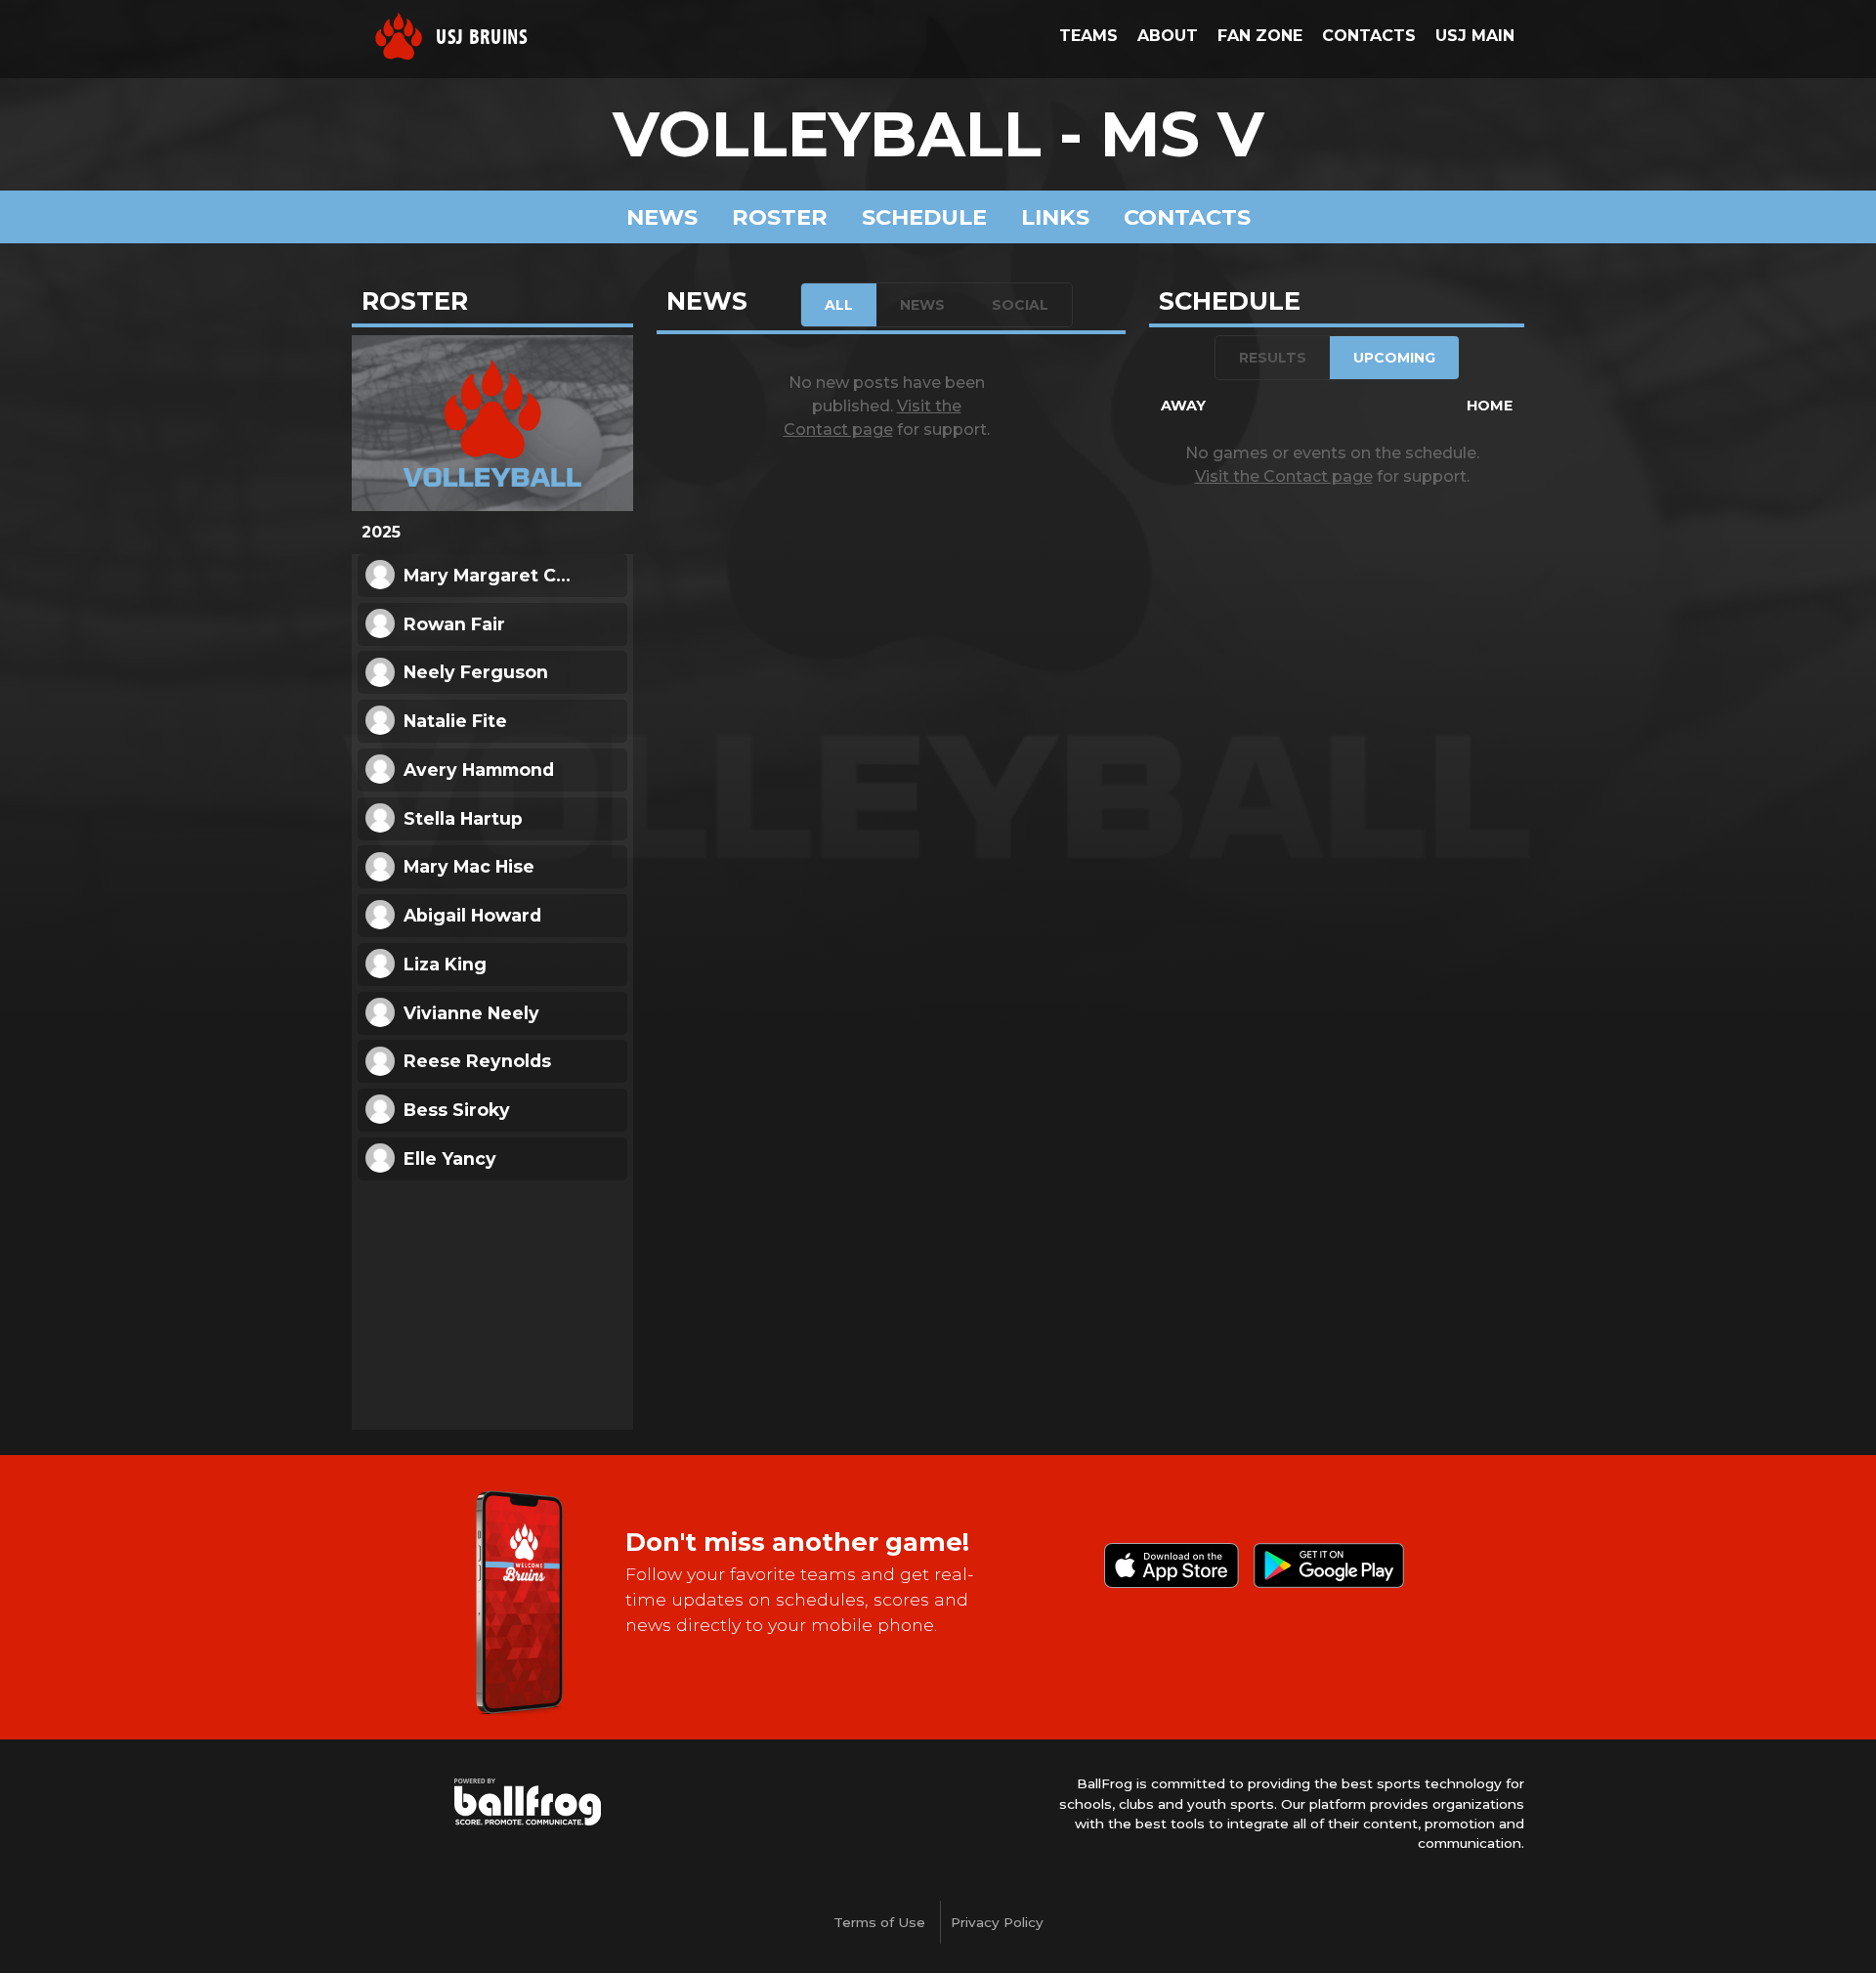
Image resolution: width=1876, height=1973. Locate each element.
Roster (780, 217)
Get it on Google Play (1329, 1566)
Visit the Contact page (1284, 476)
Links (1055, 217)
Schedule (924, 217)
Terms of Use (879, 1922)
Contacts (1187, 217)
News (662, 217)
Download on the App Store (1172, 1566)
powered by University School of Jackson (528, 1802)
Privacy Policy (997, 1922)
